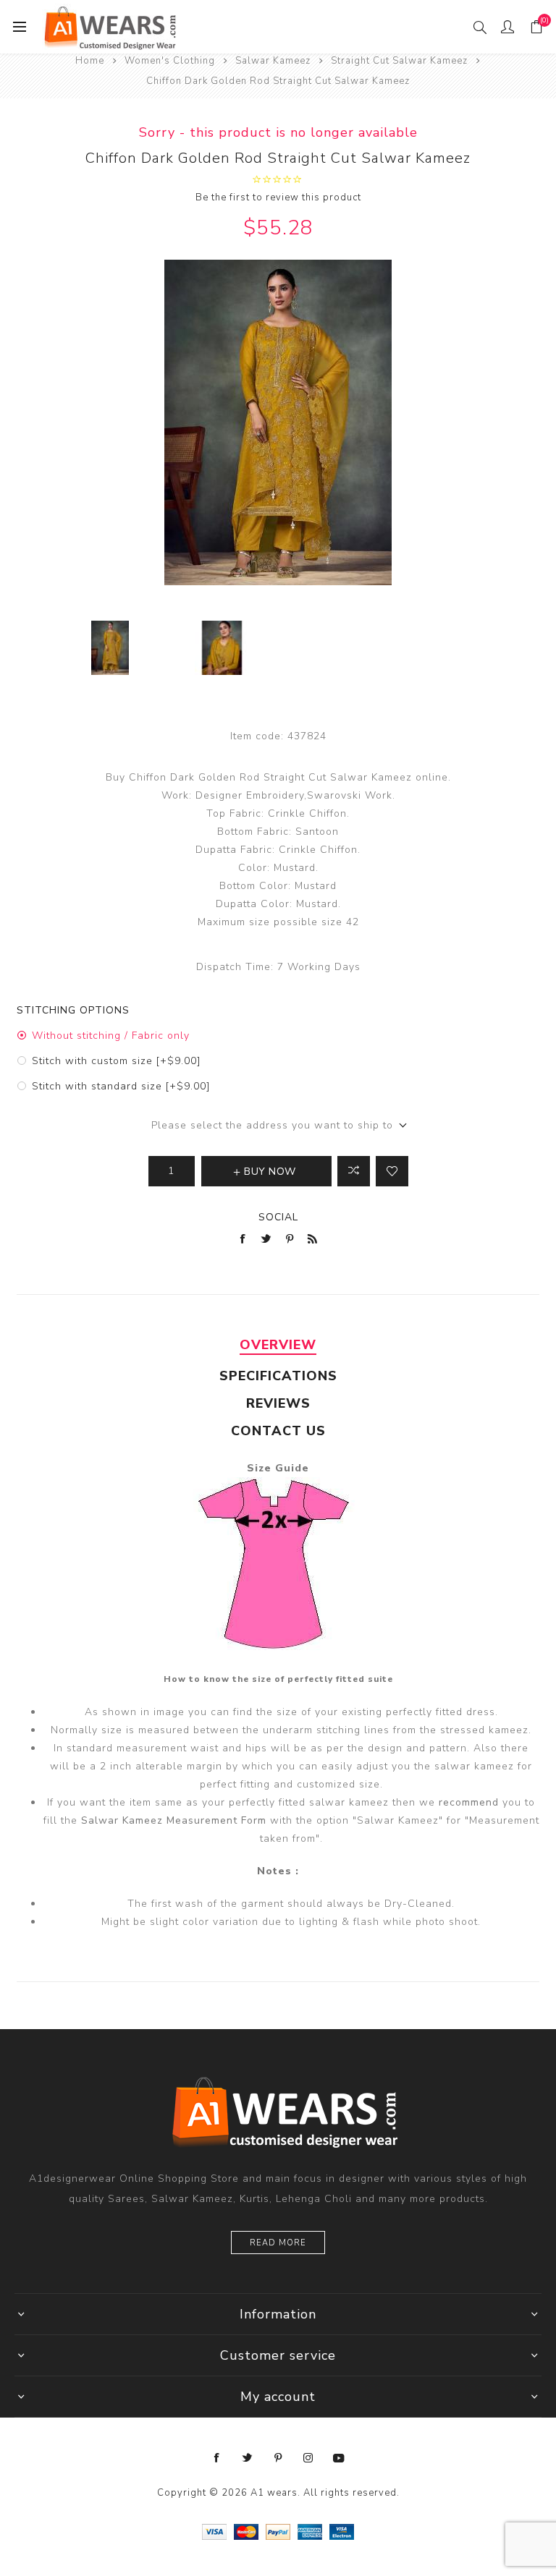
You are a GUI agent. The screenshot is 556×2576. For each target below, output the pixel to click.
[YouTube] (339, 2458)
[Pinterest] (278, 2458)
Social (278, 1217)
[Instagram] (308, 2458)
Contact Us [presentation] (278, 1431)
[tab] (278, 1345)
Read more (278, 2243)
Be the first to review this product (278, 197)
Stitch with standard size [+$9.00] (121, 1086)
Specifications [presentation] (278, 1376)
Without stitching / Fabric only (111, 1036)
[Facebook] (217, 2458)
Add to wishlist (392, 1171)
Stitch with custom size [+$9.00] (116, 1061)
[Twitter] (248, 2458)
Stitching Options (73, 1010)
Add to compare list (354, 1171)
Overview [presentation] (278, 1345)
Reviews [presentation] (278, 1403)
